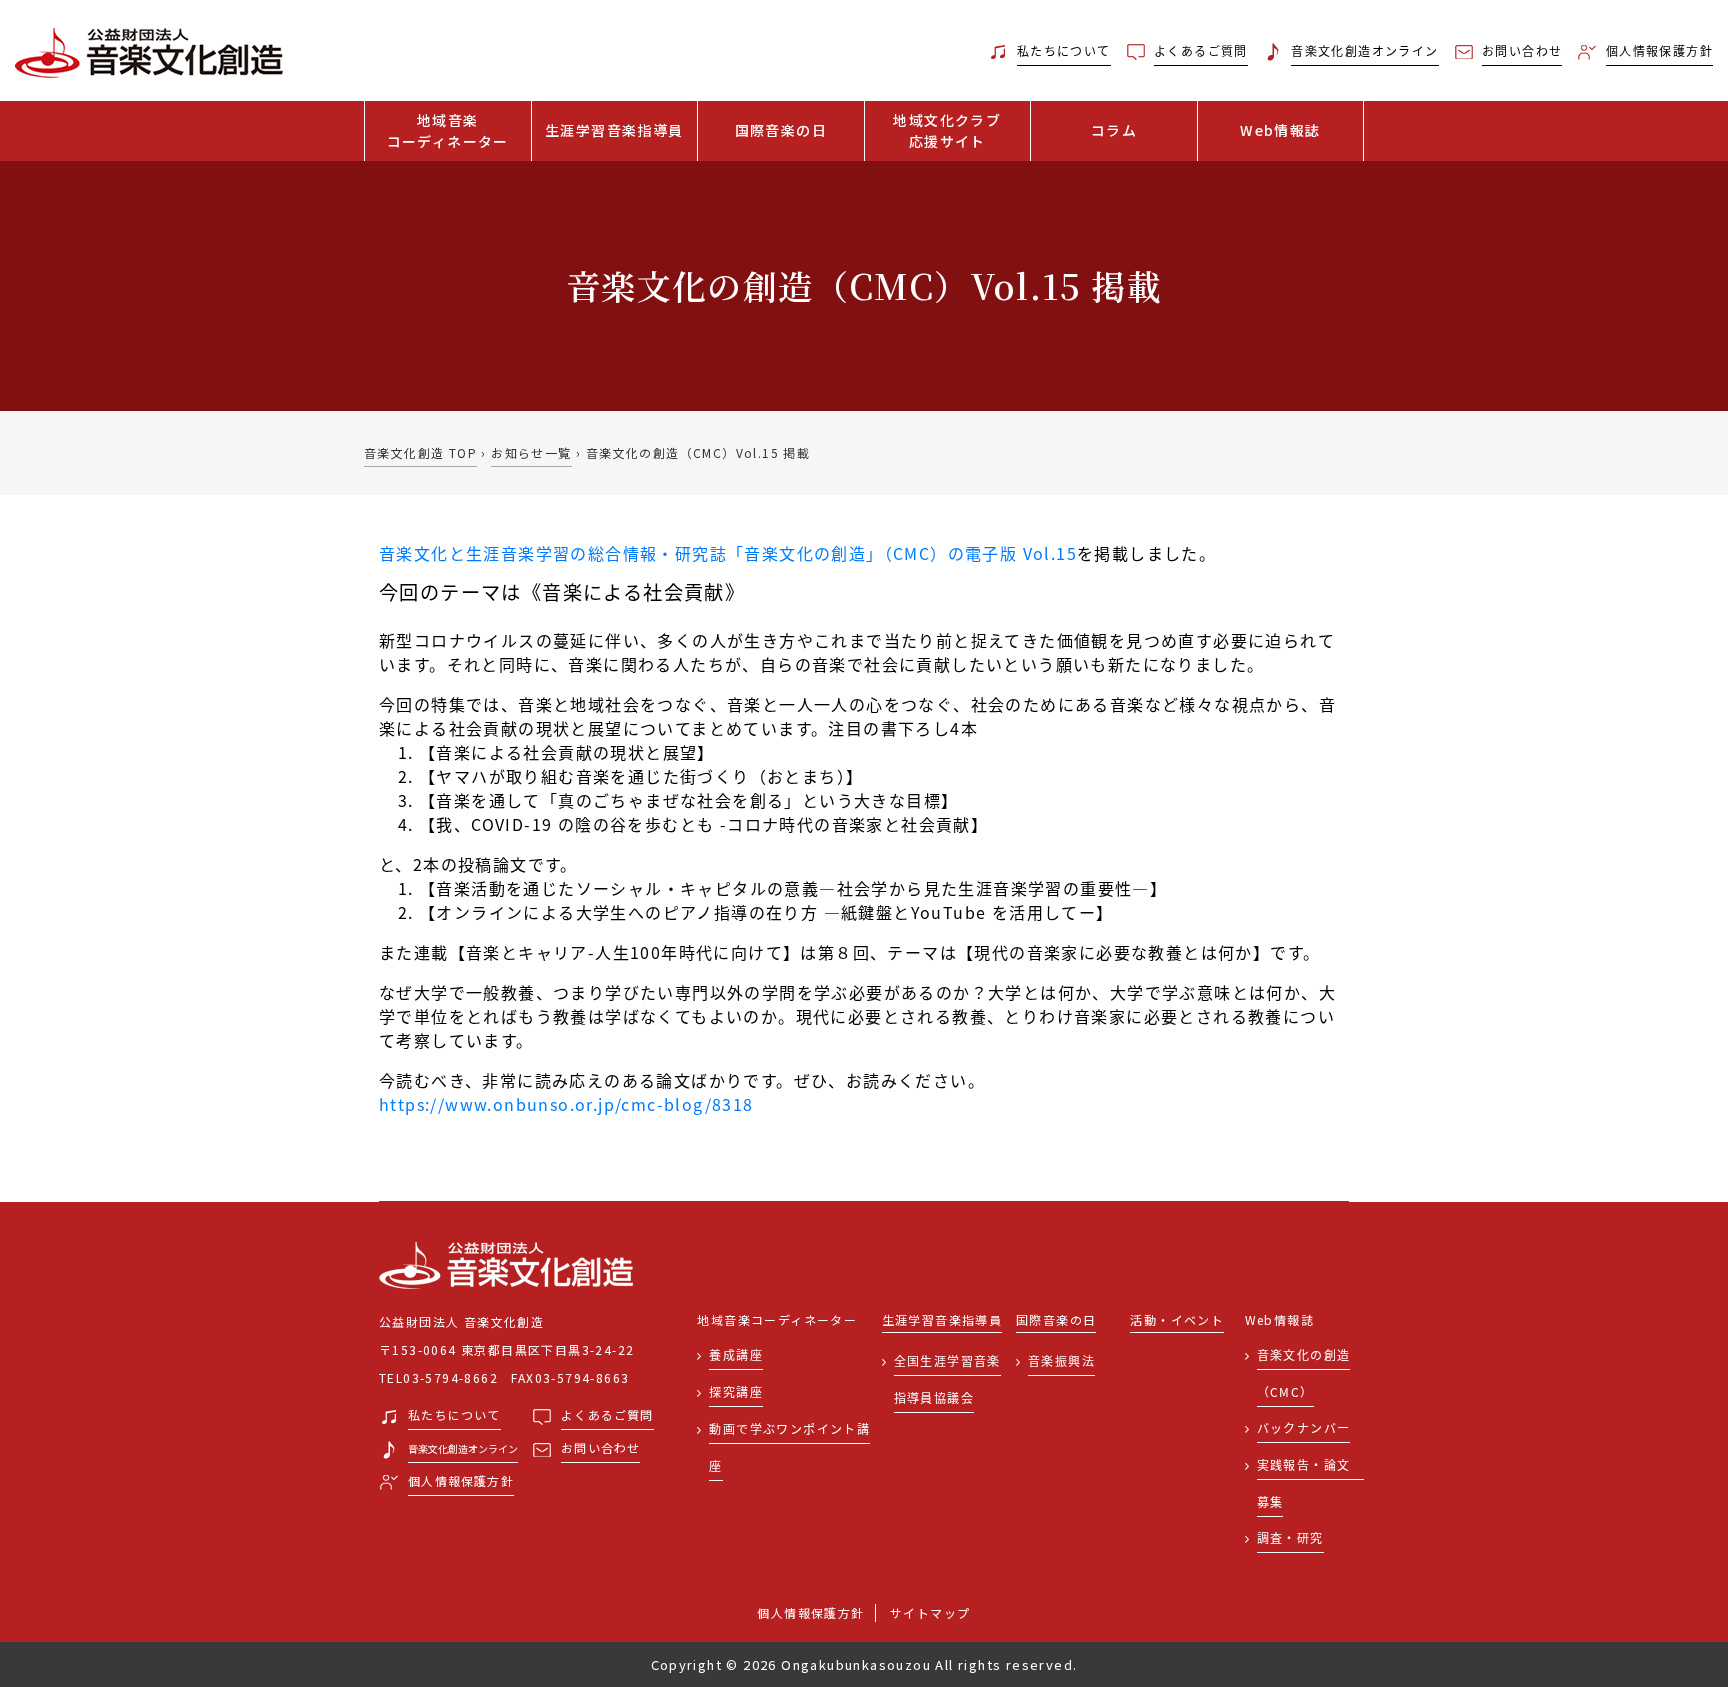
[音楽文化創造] (216, 51)
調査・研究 (1290, 1537)
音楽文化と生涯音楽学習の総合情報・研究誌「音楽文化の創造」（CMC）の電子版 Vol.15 (728, 553)
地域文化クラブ (947, 130)
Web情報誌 (1280, 130)
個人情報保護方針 (810, 1612)
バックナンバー (1304, 1427)
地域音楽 (448, 130)
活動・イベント (1177, 1320)
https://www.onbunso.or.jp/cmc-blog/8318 (566, 1104)
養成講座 (736, 1354)
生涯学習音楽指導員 (614, 130)
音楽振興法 (1061, 1360)
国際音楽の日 (781, 130)
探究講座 (736, 1391)
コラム (1114, 130)
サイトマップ (930, 1612)
